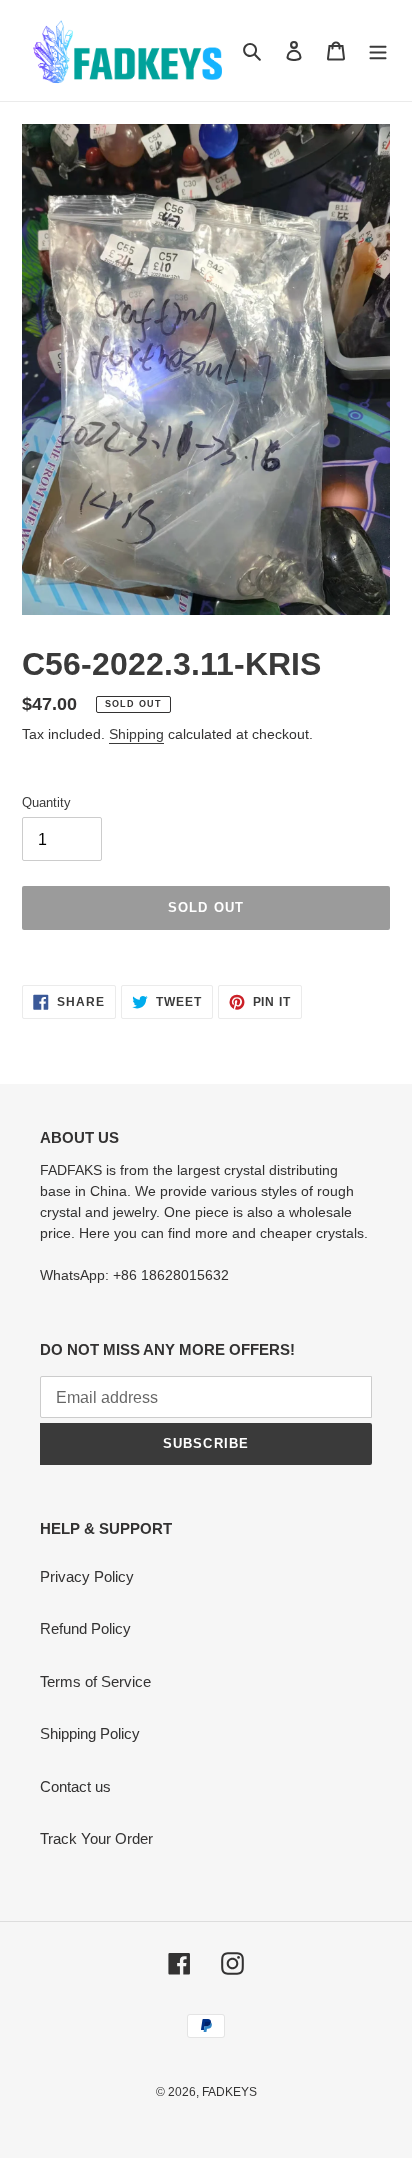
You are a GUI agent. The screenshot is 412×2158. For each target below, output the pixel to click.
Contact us (75, 1786)
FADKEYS (229, 2092)
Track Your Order (96, 1838)
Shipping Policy (90, 1733)
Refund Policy (85, 1628)
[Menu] (378, 50)
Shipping (136, 734)
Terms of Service (95, 1681)
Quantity (46, 802)
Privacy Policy (87, 1576)
